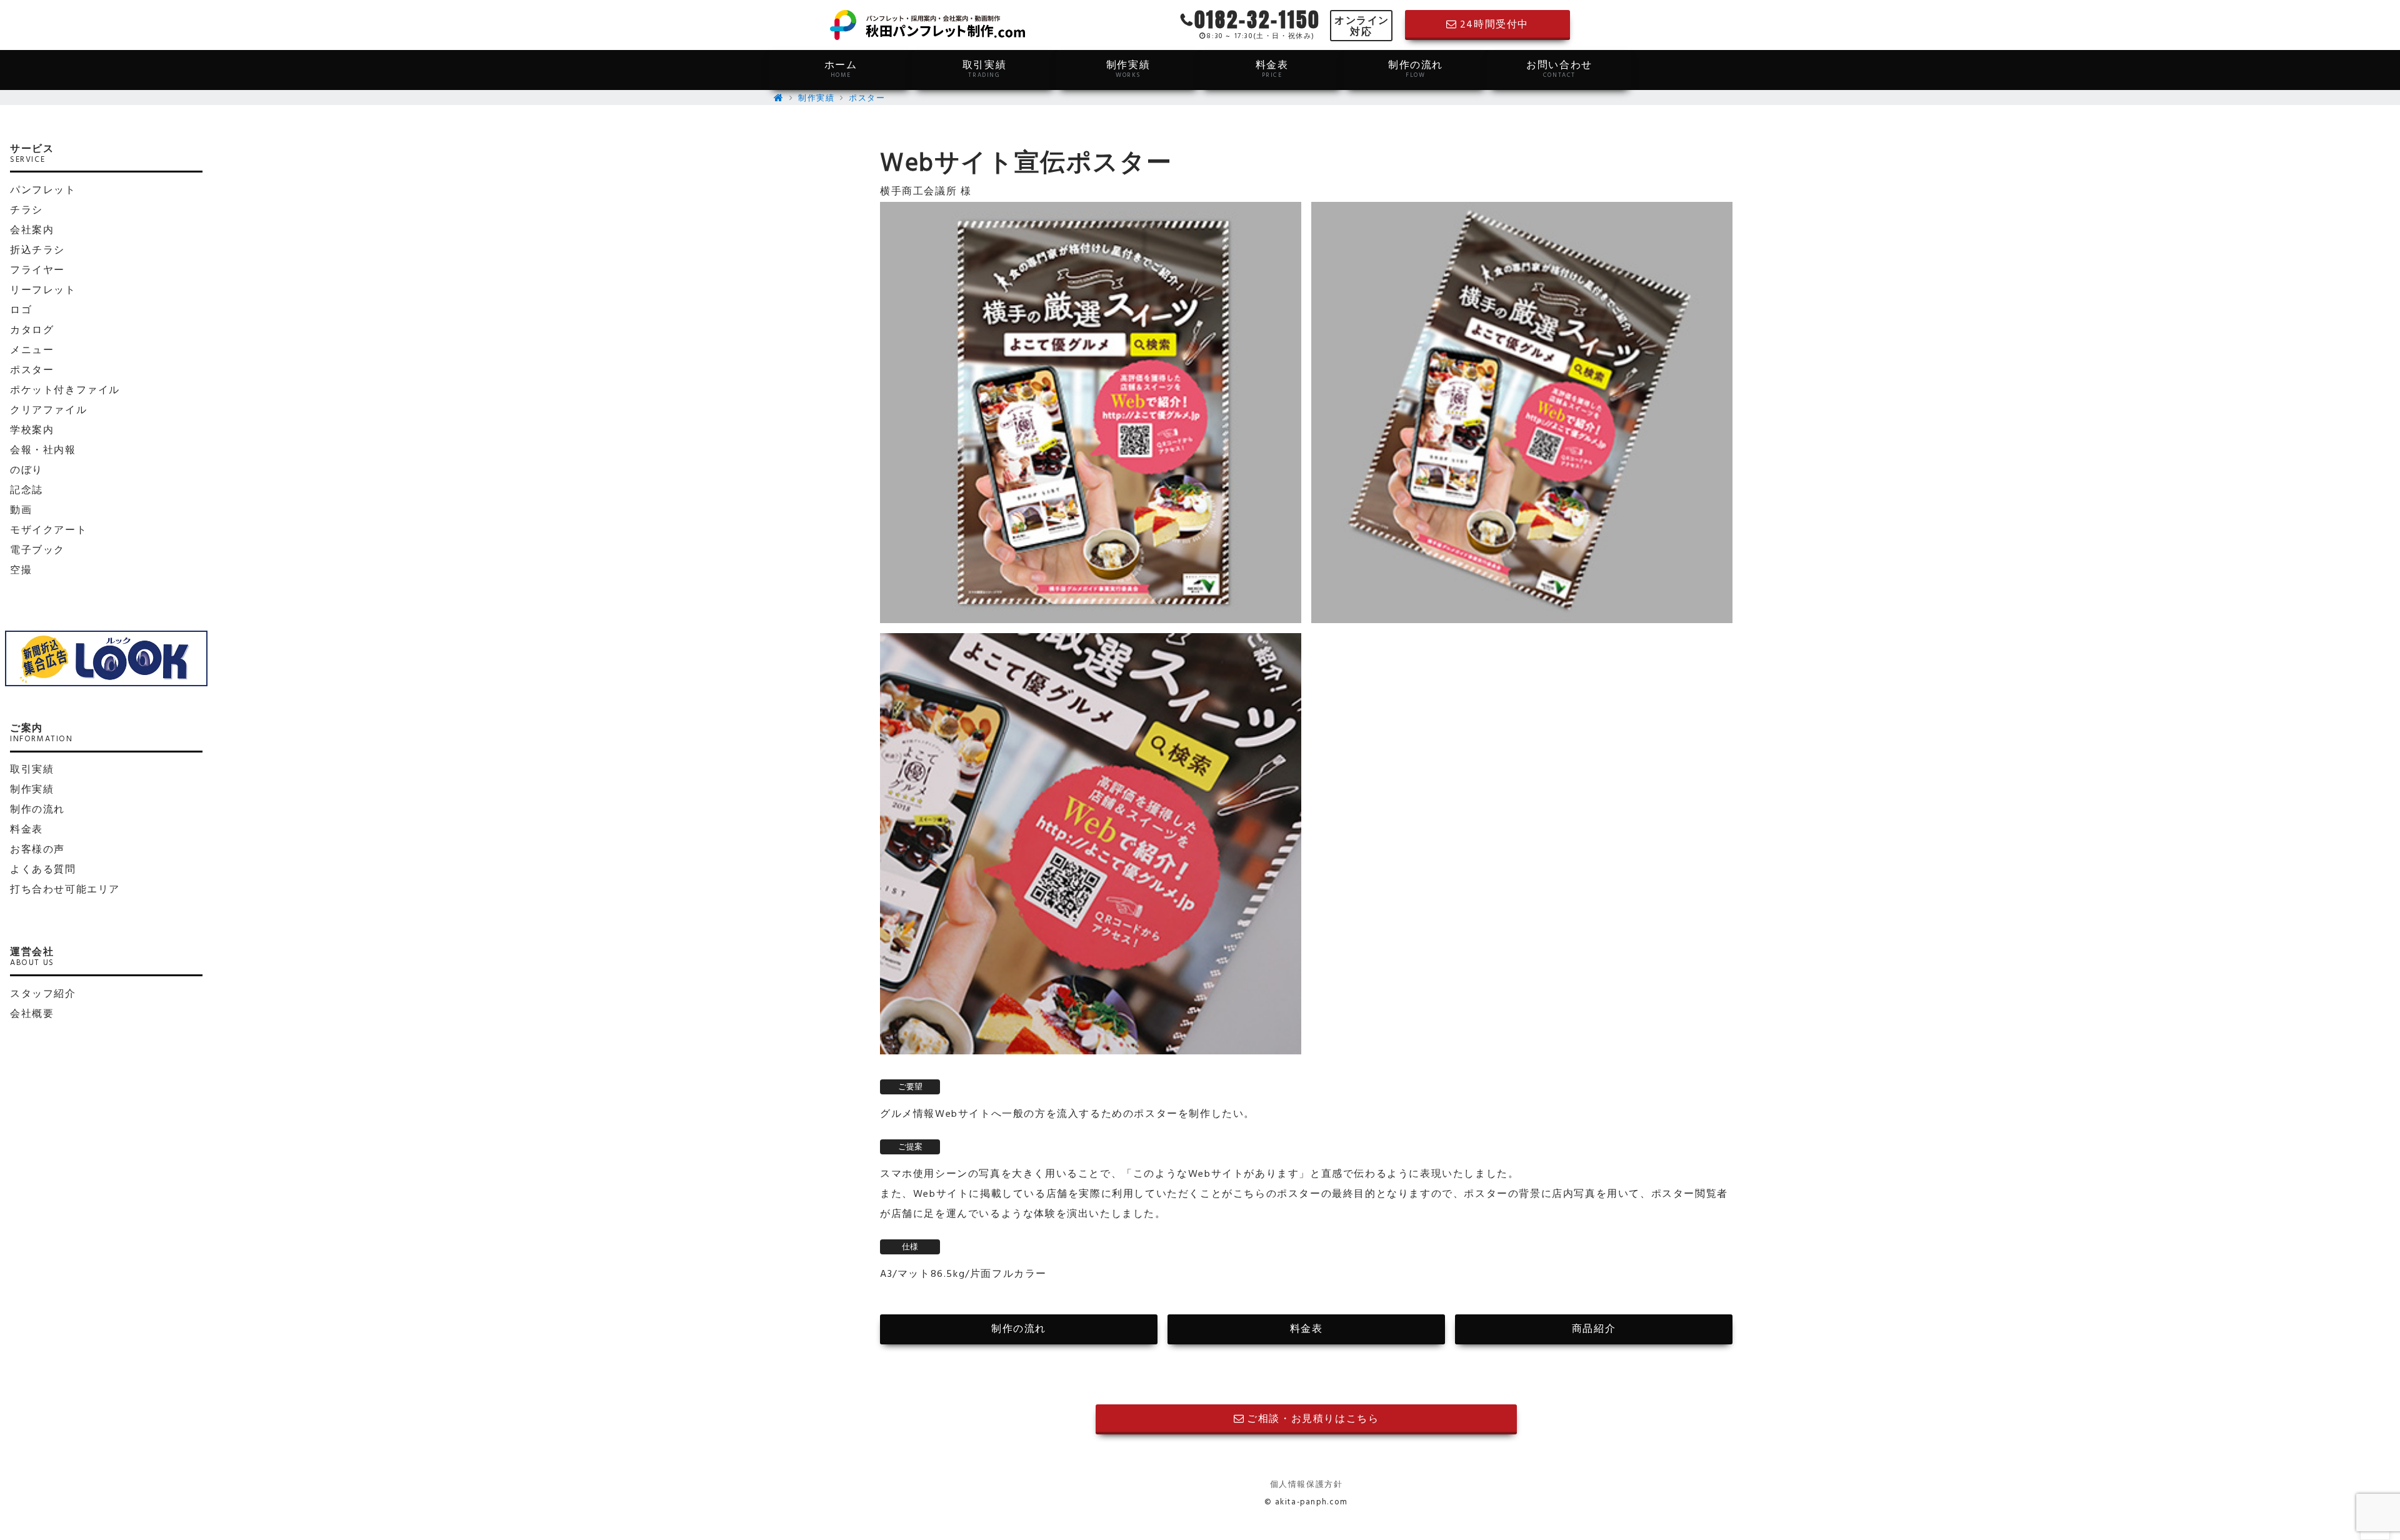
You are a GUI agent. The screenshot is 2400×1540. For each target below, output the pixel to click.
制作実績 (1128, 69)
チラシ (27, 211)
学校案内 (32, 431)
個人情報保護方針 (1307, 1485)
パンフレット (43, 191)
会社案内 (32, 231)
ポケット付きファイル (65, 391)
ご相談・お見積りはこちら (1313, 1419)
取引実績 (984, 69)
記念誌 (27, 491)
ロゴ (21, 311)
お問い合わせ (1559, 69)
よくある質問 (43, 870)
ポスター (867, 98)
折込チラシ (37, 251)
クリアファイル (48, 411)
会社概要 (32, 1014)
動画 (21, 511)
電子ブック (37, 551)
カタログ (32, 331)
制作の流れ (1416, 69)
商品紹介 (1594, 1329)
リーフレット (43, 291)
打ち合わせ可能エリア (65, 890)
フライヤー (37, 271)
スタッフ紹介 (43, 994)
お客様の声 (37, 850)
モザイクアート (48, 531)
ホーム (841, 69)
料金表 (1272, 69)
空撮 (21, 571)
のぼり (27, 471)
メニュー (32, 351)
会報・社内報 (43, 451)
